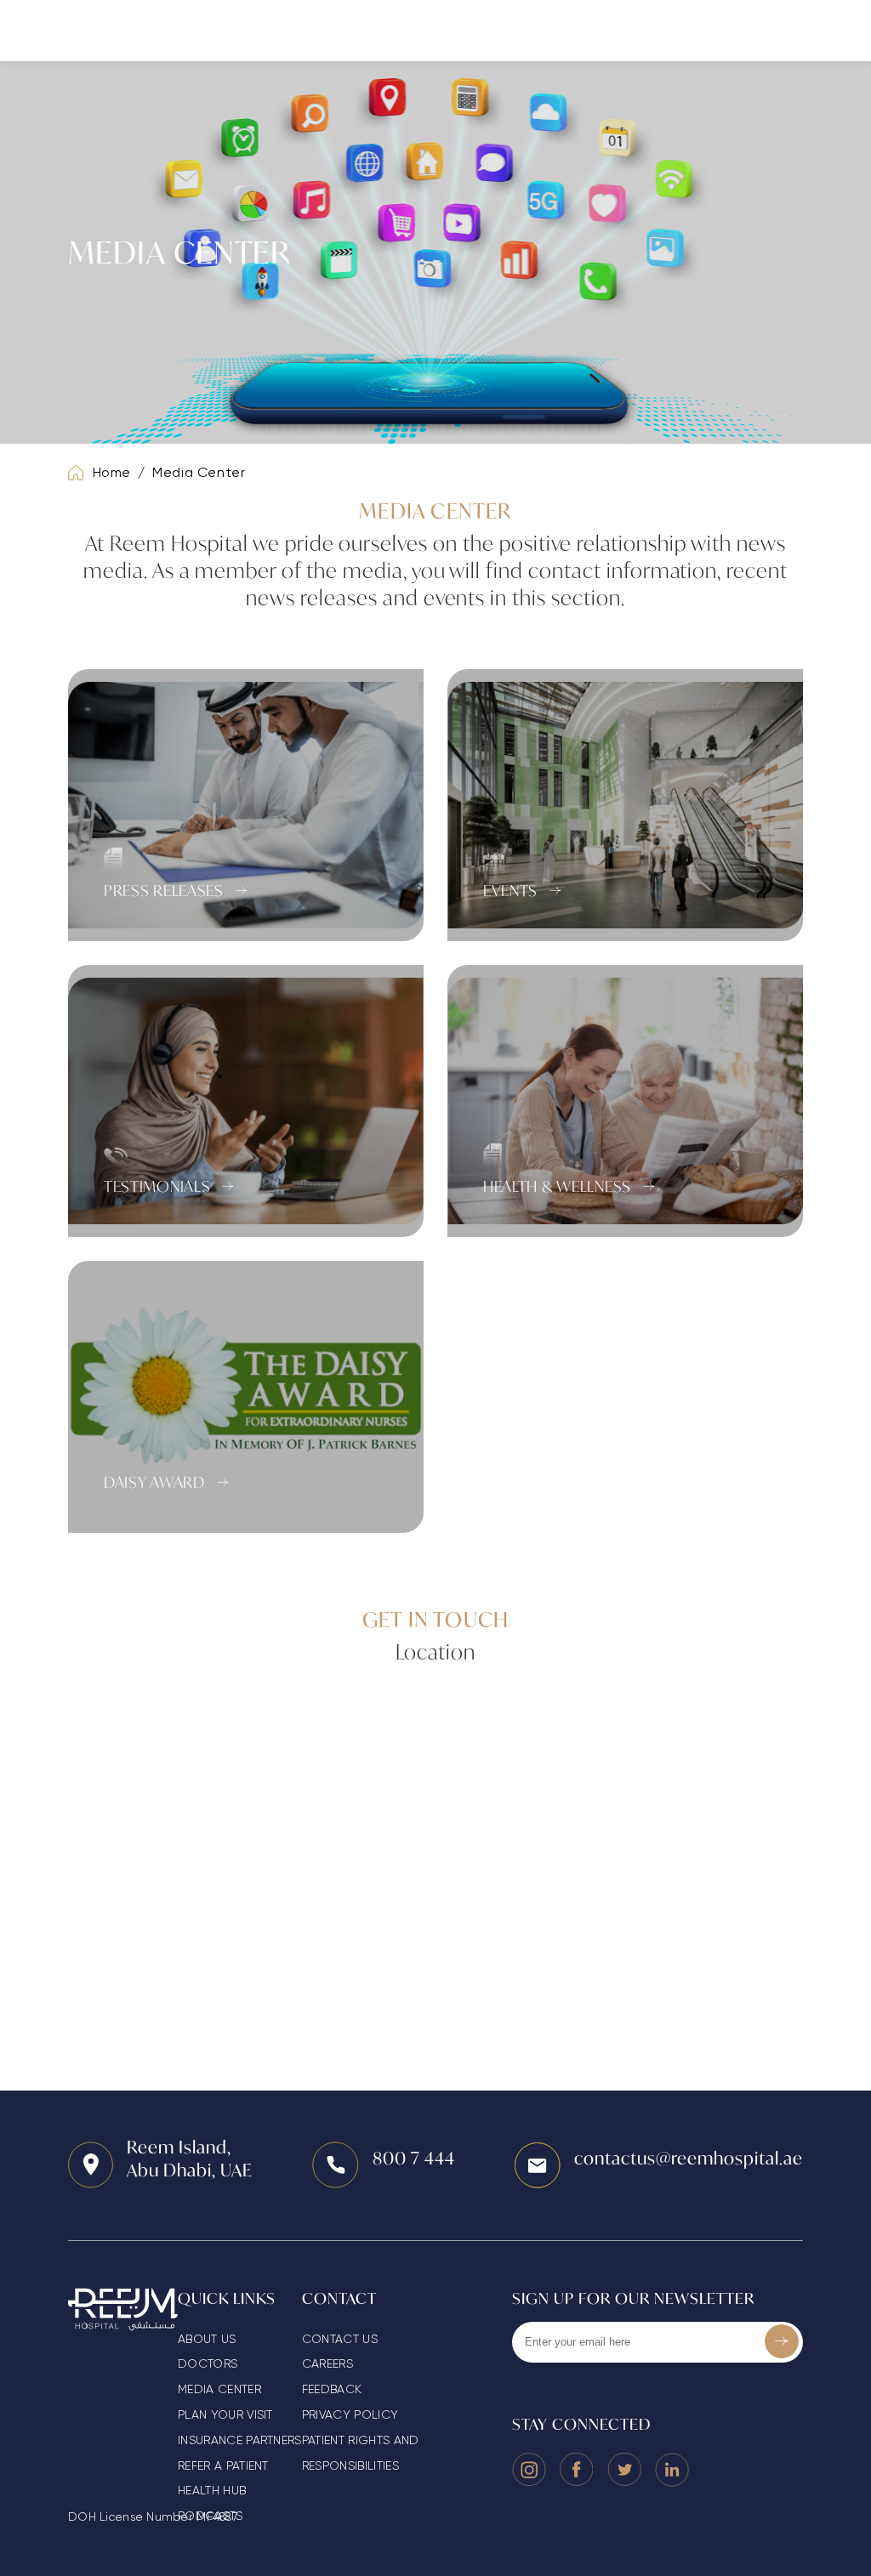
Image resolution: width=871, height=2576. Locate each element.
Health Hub (212, 2490)
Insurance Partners (240, 2440)
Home (112, 472)
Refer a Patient (223, 2465)
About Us (207, 2339)
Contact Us (340, 2339)
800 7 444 (414, 2158)
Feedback (332, 2389)
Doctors (208, 2363)
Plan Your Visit (225, 2414)
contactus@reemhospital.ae (689, 2158)
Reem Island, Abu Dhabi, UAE (190, 2159)
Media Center (199, 472)
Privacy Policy (350, 2414)
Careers (327, 2363)
